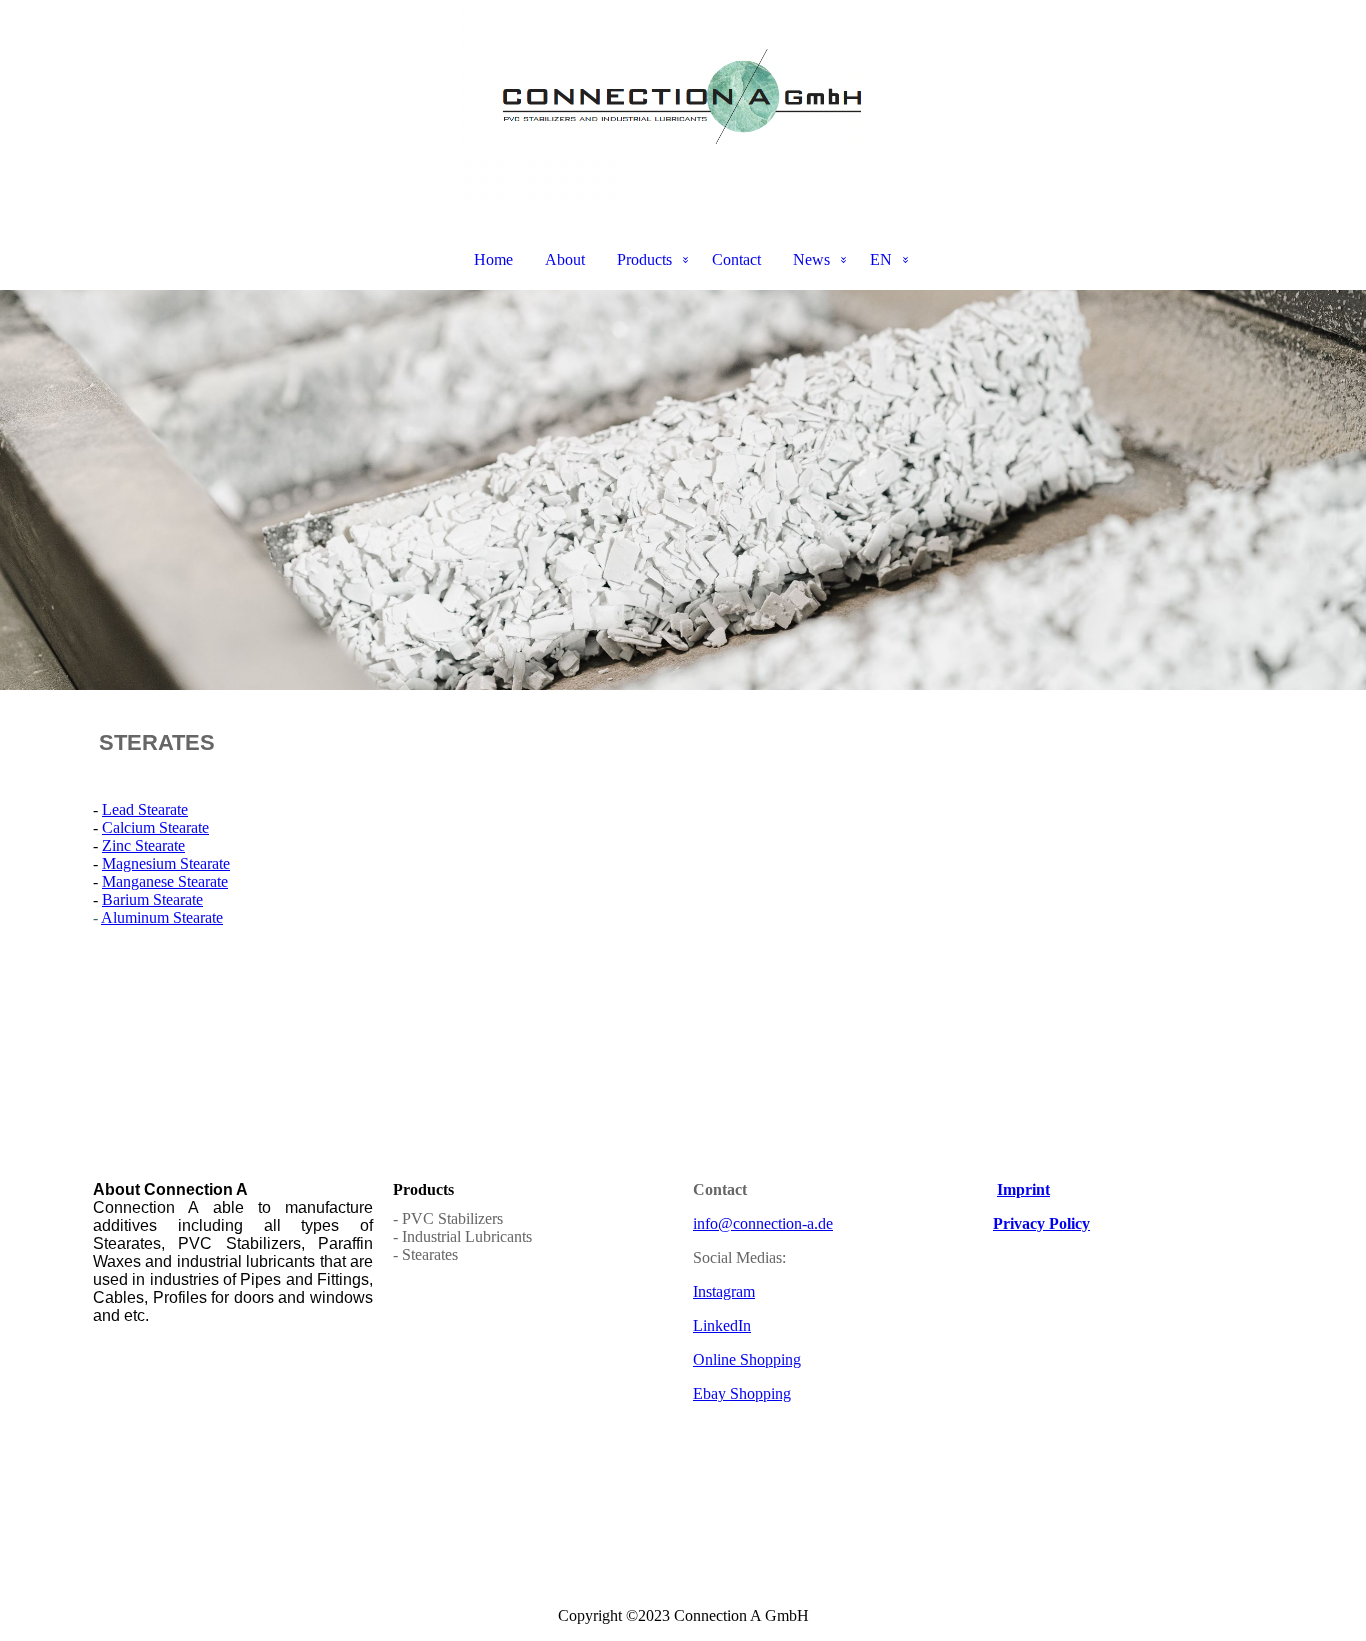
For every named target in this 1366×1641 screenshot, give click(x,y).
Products (644, 259)
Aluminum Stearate (162, 917)
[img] (683, 106)
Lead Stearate (145, 809)
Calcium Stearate (155, 827)
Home (493, 259)
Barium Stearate (152, 899)
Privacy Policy (1041, 1223)
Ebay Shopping (742, 1393)
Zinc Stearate (143, 845)
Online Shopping (747, 1359)
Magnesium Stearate (166, 863)
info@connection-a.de (763, 1223)
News (811, 259)
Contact (736, 259)
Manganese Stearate (165, 881)
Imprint (1023, 1189)
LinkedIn (722, 1325)
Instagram (724, 1291)
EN (881, 259)
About (565, 259)
